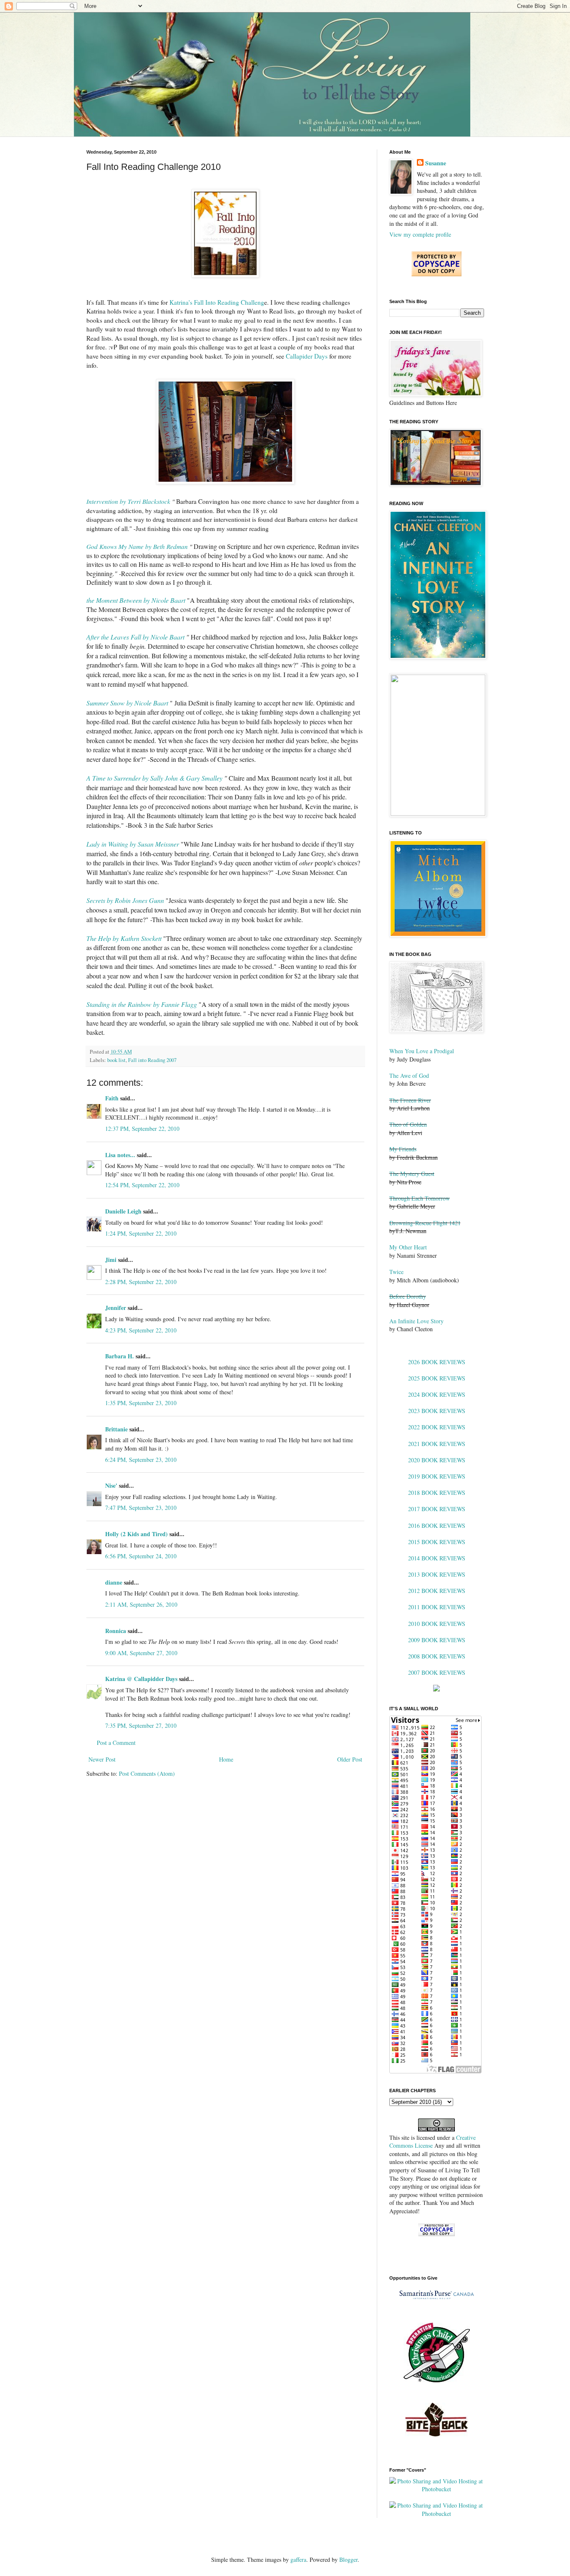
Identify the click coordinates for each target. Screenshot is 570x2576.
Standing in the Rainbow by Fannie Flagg (142, 1004)
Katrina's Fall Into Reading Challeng (217, 302)
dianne (114, 1582)
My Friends (403, 1149)
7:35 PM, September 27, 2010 (141, 1725)
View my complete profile (420, 234)
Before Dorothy (408, 1296)
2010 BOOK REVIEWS (437, 1624)
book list (116, 1060)
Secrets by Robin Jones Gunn (125, 900)
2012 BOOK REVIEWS (437, 1591)
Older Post (350, 1759)
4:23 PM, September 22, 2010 (141, 1330)
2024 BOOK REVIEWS (437, 1394)
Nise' (112, 1485)
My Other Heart (408, 1247)
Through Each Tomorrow (420, 1198)
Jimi (111, 1260)
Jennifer (116, 1308)
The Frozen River (410, 1100)
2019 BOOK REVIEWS (437, 1476)
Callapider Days (307, 356)
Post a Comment (116, 1743)
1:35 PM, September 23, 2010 (141, 1403)
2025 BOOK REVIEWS (437, 1378)
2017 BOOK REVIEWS (437, 1509)
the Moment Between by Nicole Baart (136, 600)
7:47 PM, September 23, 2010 (141, 1508)
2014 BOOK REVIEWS (437, 1558)
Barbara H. (120, 1356)
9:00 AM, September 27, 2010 (141, 1653)
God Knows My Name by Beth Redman (137, 546)
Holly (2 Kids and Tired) (136, 1534)
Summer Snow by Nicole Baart (127, 703)
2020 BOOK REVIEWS (437, 1460)
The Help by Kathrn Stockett (124, 938)
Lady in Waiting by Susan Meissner (133, 844)
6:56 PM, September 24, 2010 (141, 1556)
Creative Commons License (433, 2142)
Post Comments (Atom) (147, 1773)
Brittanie (116, 1429)
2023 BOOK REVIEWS (437, 1411)
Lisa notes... (120, 1155)
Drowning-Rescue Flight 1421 (425, 1223)
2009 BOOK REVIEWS (437, 1640)
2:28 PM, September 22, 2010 (141, 1282)
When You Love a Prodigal (422, 1051)
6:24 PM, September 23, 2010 (141, 1460)
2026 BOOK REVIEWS (437, 1362)
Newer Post (102, 1759)
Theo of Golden (408, 1124)
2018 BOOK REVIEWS (437, 1493)
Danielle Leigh (123, 1211)
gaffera (298, 2560)
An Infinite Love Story (416, 1321)
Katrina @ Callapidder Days (141, 1679)
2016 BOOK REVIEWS (437, 1526)
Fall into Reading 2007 (152, 1060)
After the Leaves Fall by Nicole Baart (135, 637)
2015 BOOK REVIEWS (437, 1542)
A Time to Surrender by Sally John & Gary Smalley (154, 778)
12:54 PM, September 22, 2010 (142, 1185)
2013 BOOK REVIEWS (437, 1574)
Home (226, 1759)
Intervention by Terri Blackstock (128, 501)
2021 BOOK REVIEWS (437, 1444)
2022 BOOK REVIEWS (437, 1427)
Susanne (436, 163)
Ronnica (116, 1631)
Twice (396, 1272)
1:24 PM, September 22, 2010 (141, 1233)
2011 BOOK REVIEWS (437, 1607)
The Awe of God (409, 1076)
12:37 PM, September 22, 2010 (142, 1129)
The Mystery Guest (412, 1174)
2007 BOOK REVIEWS (437, 1672)
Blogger (348, 2560)
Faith (112, 1098)
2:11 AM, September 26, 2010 (141, 1604)
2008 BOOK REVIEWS (437, 1656)
